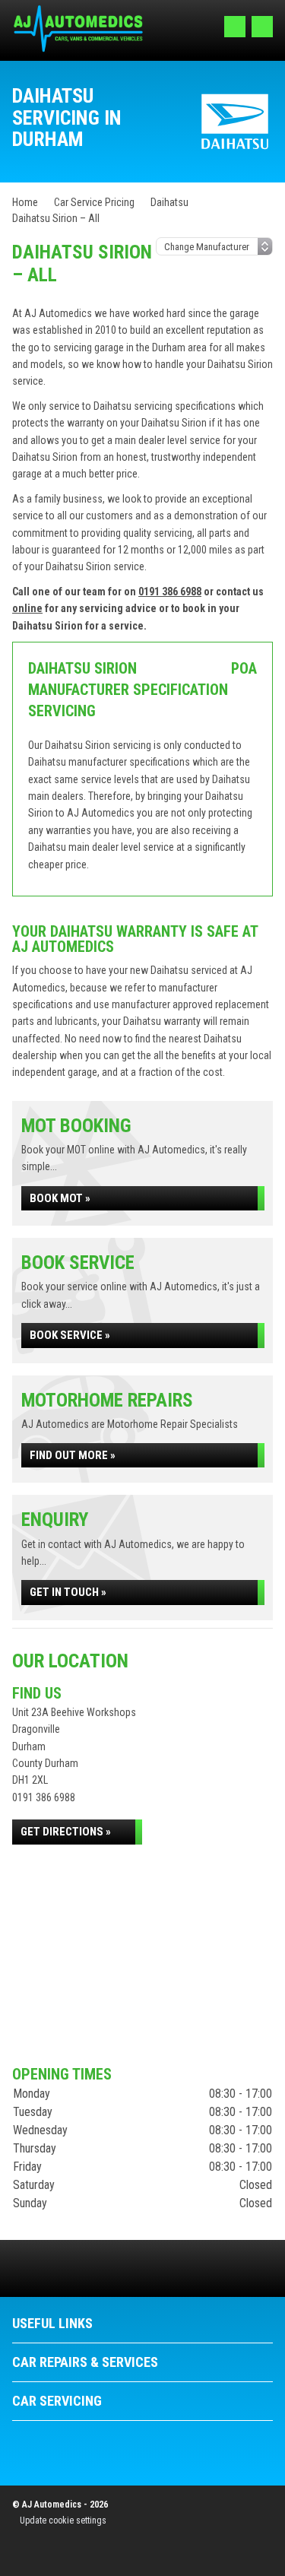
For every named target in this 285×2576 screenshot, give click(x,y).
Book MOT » (60, 1198)
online (27, 608)
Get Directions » (66, 1832)
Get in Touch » (68, 1592)
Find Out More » (73, 1455)
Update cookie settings (63, 2520)
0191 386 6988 (170, 592)
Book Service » (70, 1335)
